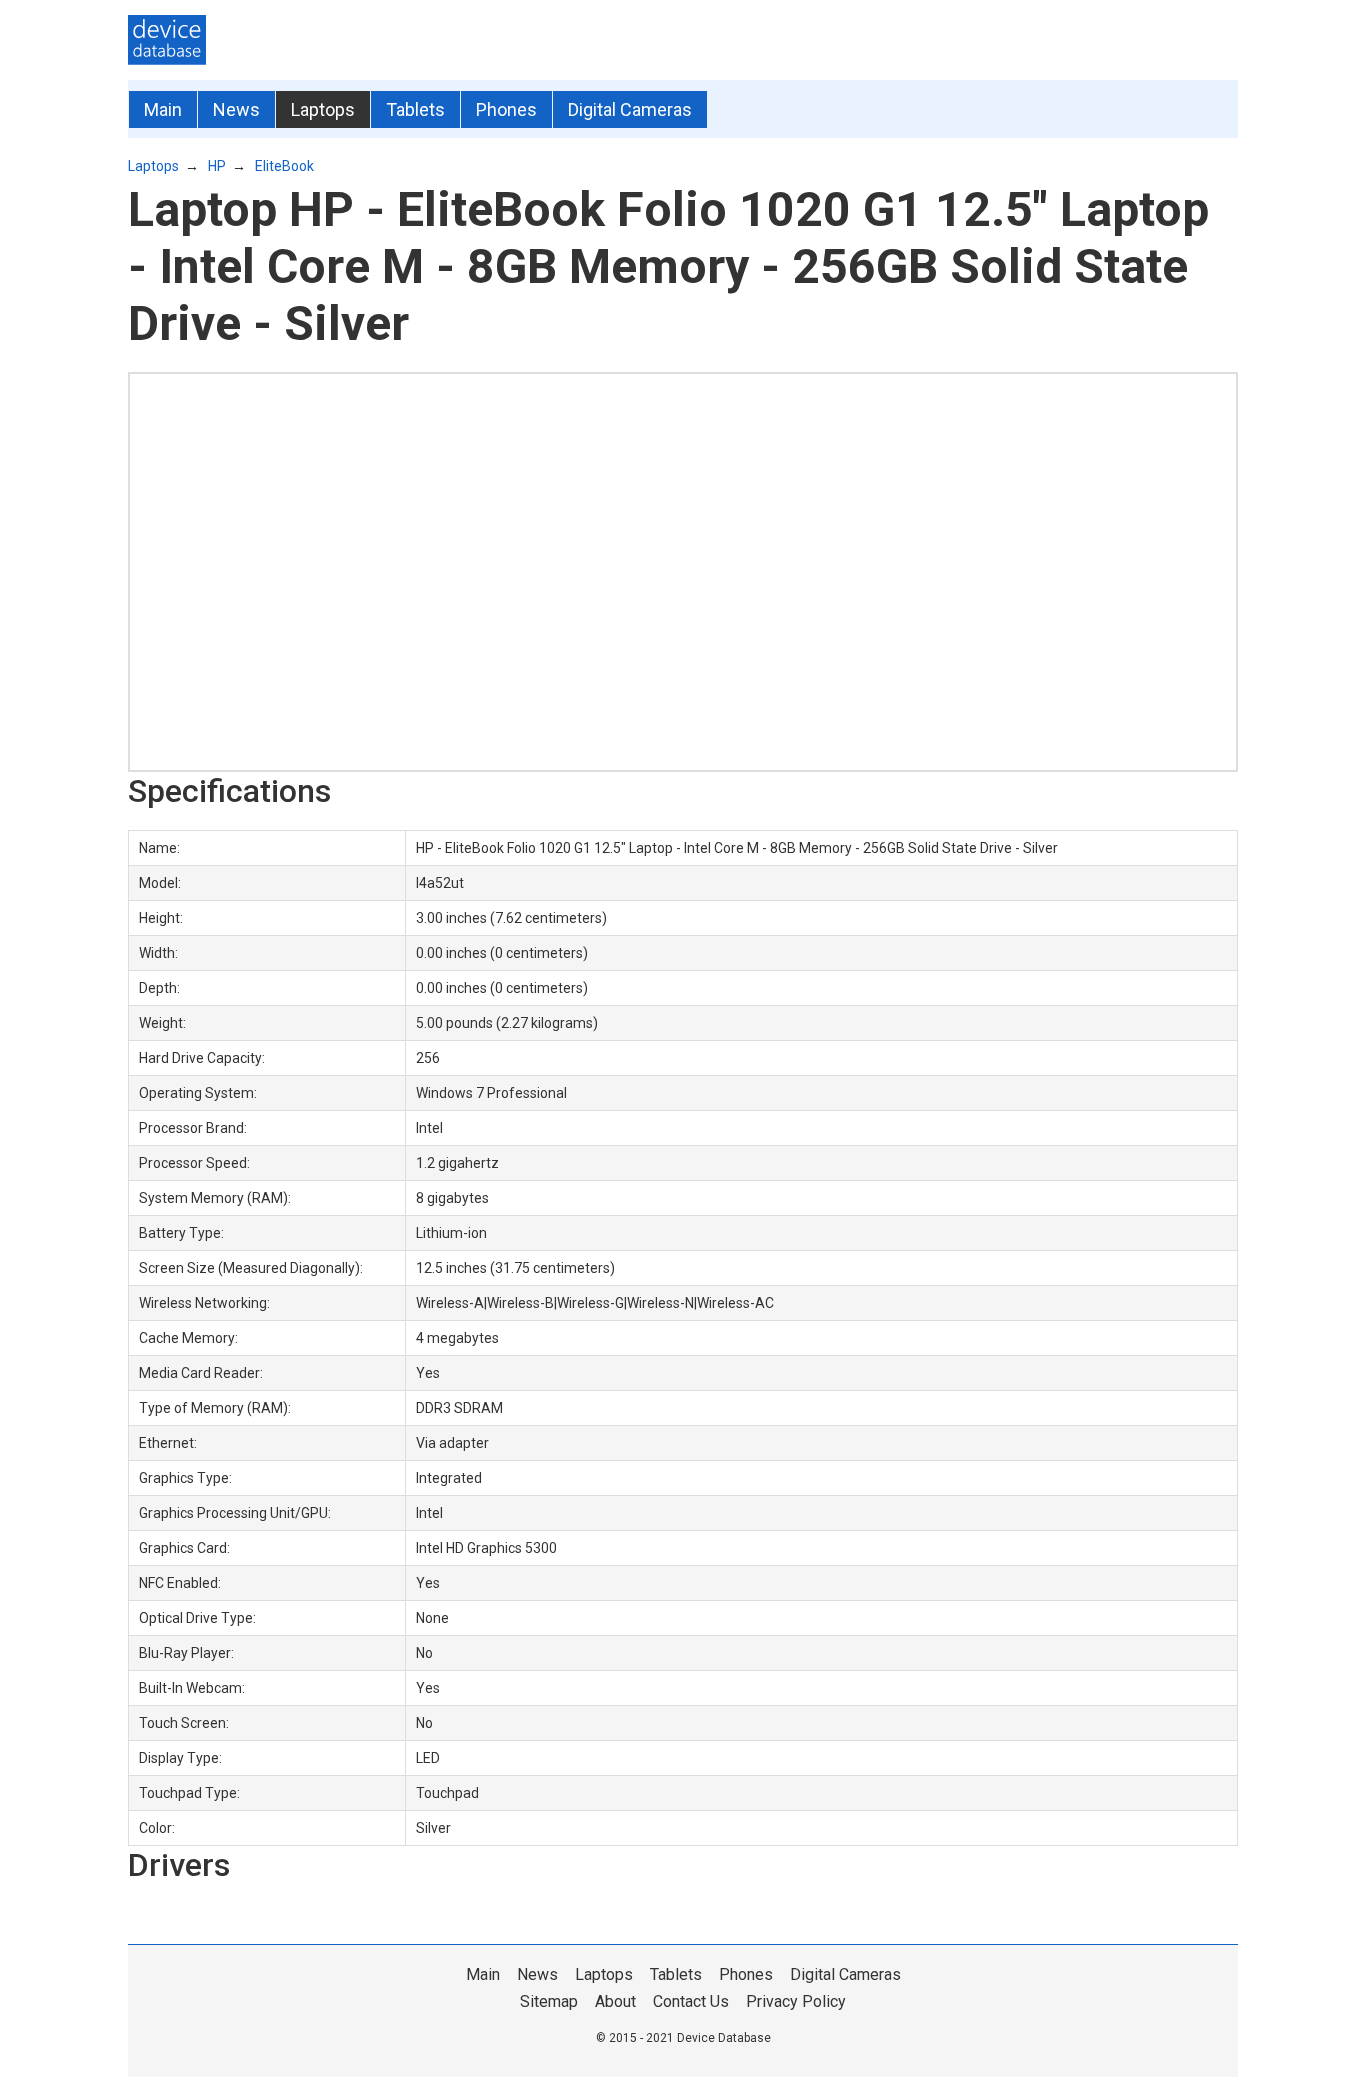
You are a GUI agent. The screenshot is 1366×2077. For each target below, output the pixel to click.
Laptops (323, 109)
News (236, 109)
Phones (506, 109)
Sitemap (549, 2001)
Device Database (724, 2038)
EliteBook (284, 166)
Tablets (415, 109)
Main (163, 109)
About (615, 2001)
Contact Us (691, 2001)
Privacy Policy (796, 2001)
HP (217, 166)
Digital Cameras (630, 109)
